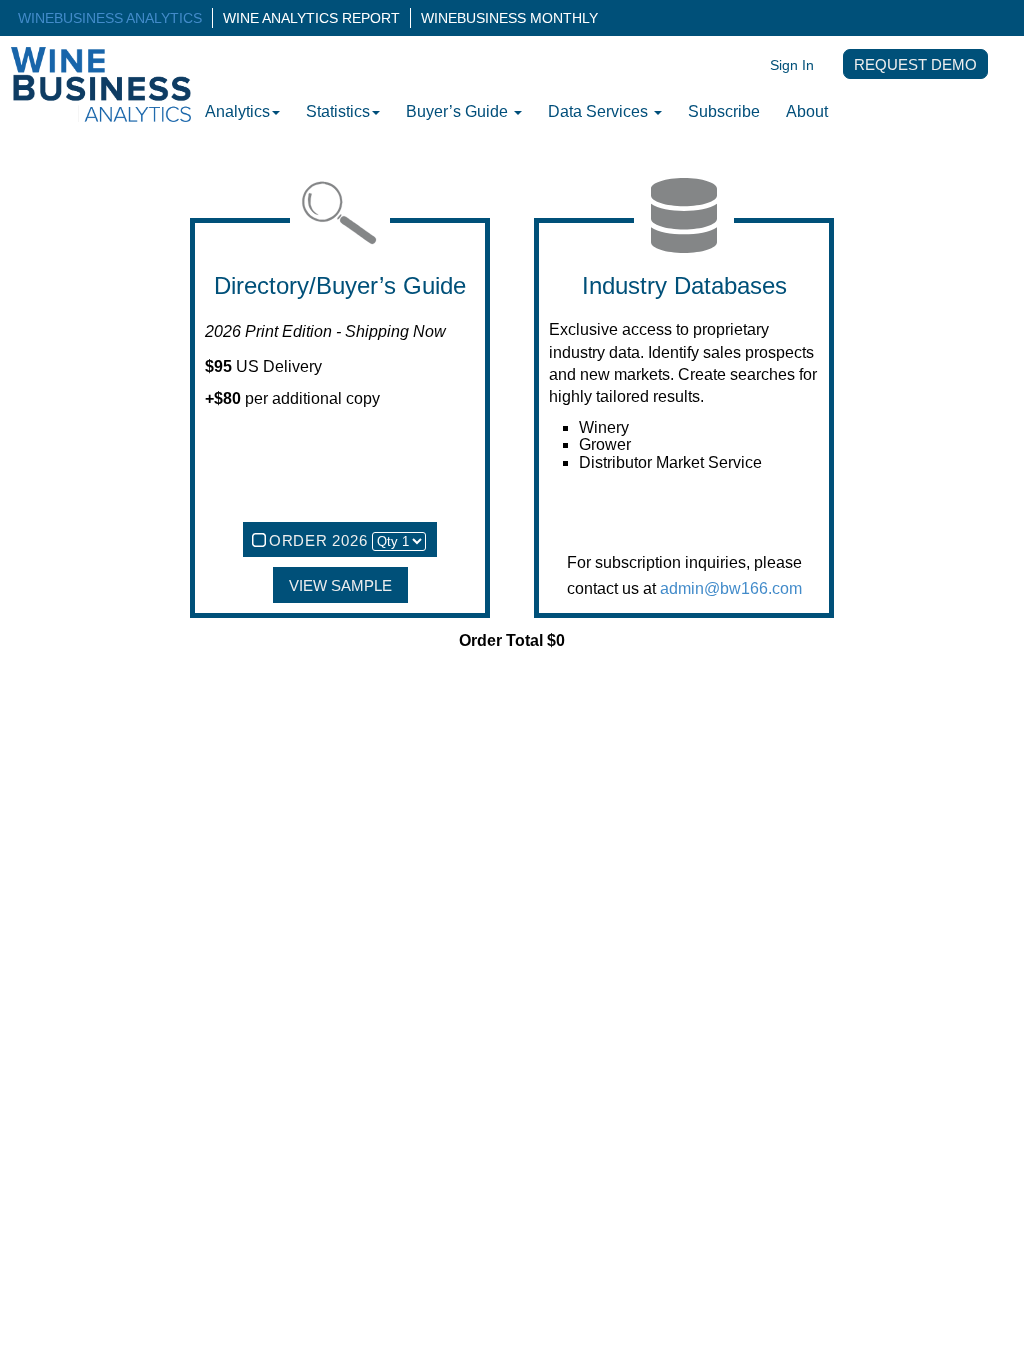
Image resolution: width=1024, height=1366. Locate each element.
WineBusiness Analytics (110, 18)
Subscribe (724, 111)
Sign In (792, 65)
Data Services (600, 111)
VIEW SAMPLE (340, 586)
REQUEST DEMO (915, 65)
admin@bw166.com (731, 588)
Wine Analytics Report (311, 18)
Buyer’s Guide (459, 111)
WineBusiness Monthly (509, 18)
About (807, 111)
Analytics (237, 111)
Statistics (338, 111)
